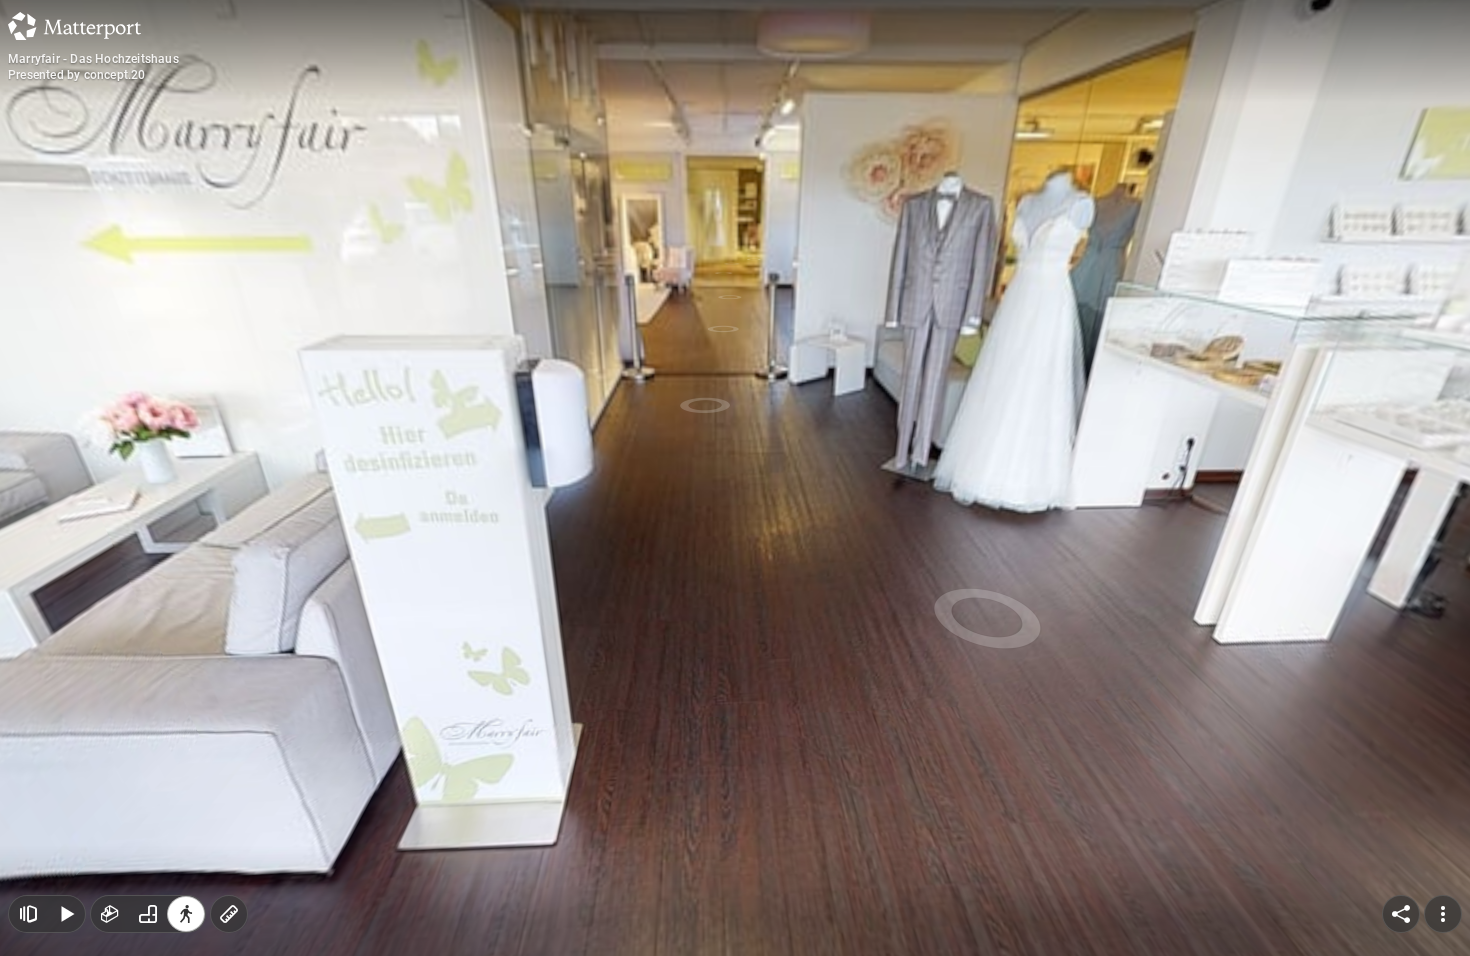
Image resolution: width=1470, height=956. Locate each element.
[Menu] (1443, 914)
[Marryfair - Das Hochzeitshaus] (735, 478)
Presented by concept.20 (77, 75)
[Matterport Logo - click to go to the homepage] (74, 26)
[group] (148, 914)
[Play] (66, 914)
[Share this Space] (1401, 914)
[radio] (110, 914)
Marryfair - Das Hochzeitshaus (93, 59)
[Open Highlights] (28, 914)
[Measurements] (229, 914)
